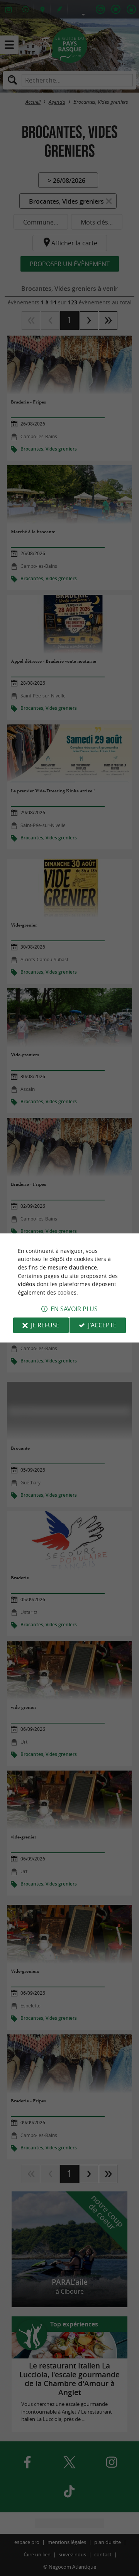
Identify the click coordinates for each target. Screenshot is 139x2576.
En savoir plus (74, 1309)
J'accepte (102, 1325)
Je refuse (45, 1325)
